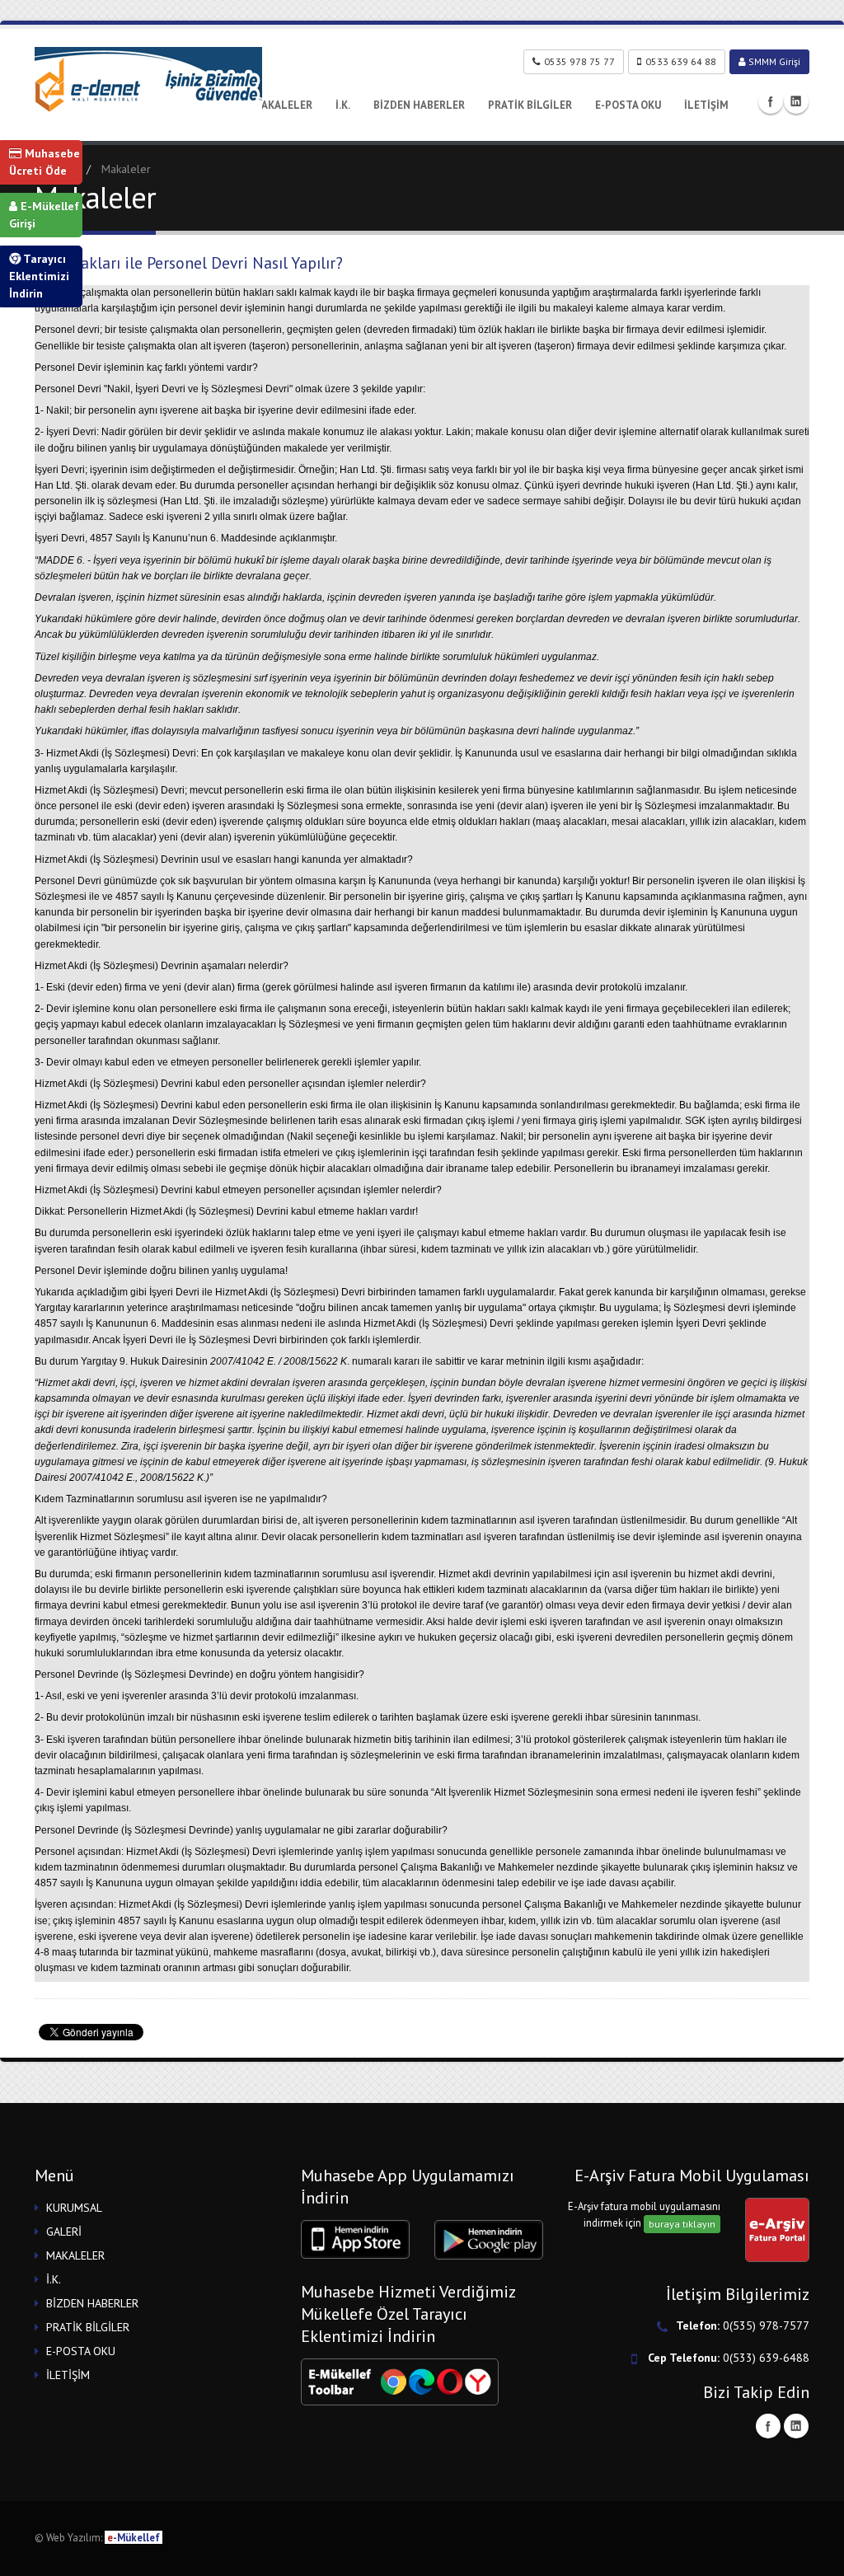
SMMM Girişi (773, 61)
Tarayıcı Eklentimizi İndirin (39, 276)
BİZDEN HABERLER (419, 105)
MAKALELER (282, 105)
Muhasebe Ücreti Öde (45, 162)
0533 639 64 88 (681, 61)
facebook (771, 101)
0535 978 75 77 (579, 61)
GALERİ (64, 2232)
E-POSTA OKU (628, 105)
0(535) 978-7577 (766, 2325)
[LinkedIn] (796, 2426)
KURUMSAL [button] (74, 2208)
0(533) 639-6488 (766, 2358)
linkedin (796, 101)
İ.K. (343, 105)
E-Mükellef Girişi (44, 215)
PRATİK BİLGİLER (530, 105)
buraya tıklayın (682, 2224)
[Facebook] (768, 2426)
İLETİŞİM (706, 105)
